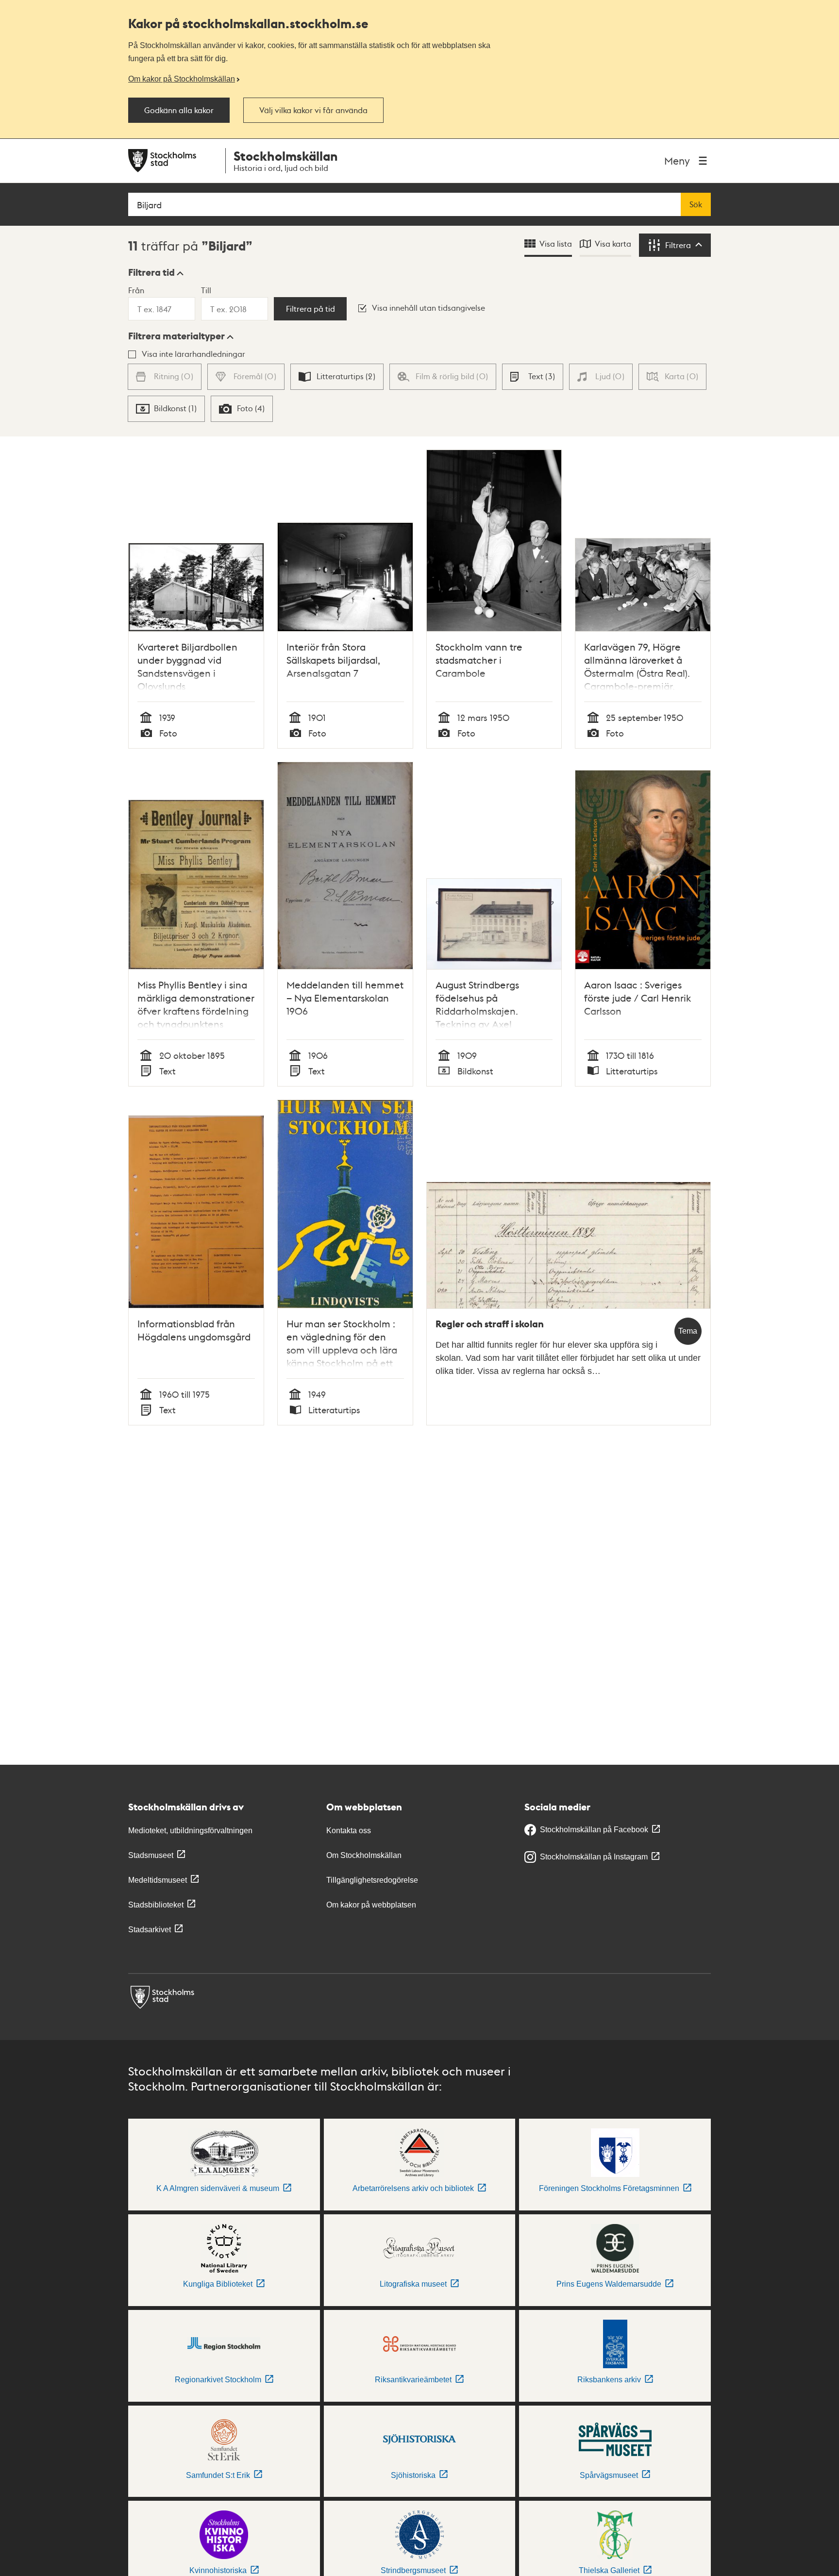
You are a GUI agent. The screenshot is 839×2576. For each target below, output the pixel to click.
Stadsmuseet (151, 1855)
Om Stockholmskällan (364, 1855)
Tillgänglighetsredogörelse (372, 1880)
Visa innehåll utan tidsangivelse (428, 308)
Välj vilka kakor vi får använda (313, 110)
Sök (696, 204)
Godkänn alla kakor (179, 110)
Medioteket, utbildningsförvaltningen (190, 1831)
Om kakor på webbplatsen (371, 1905)
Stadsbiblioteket (156, 1905)
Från (136, 290)
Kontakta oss (349, 1831)
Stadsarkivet (150, 1930)
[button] (156, 272)
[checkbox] (337, 377)
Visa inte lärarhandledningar (193, 354)
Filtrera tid (151, 272)
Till (206, 290)
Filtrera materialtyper (176, 336)
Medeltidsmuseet (158, 1880)
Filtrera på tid (310, 309)
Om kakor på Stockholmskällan (182, 79)
